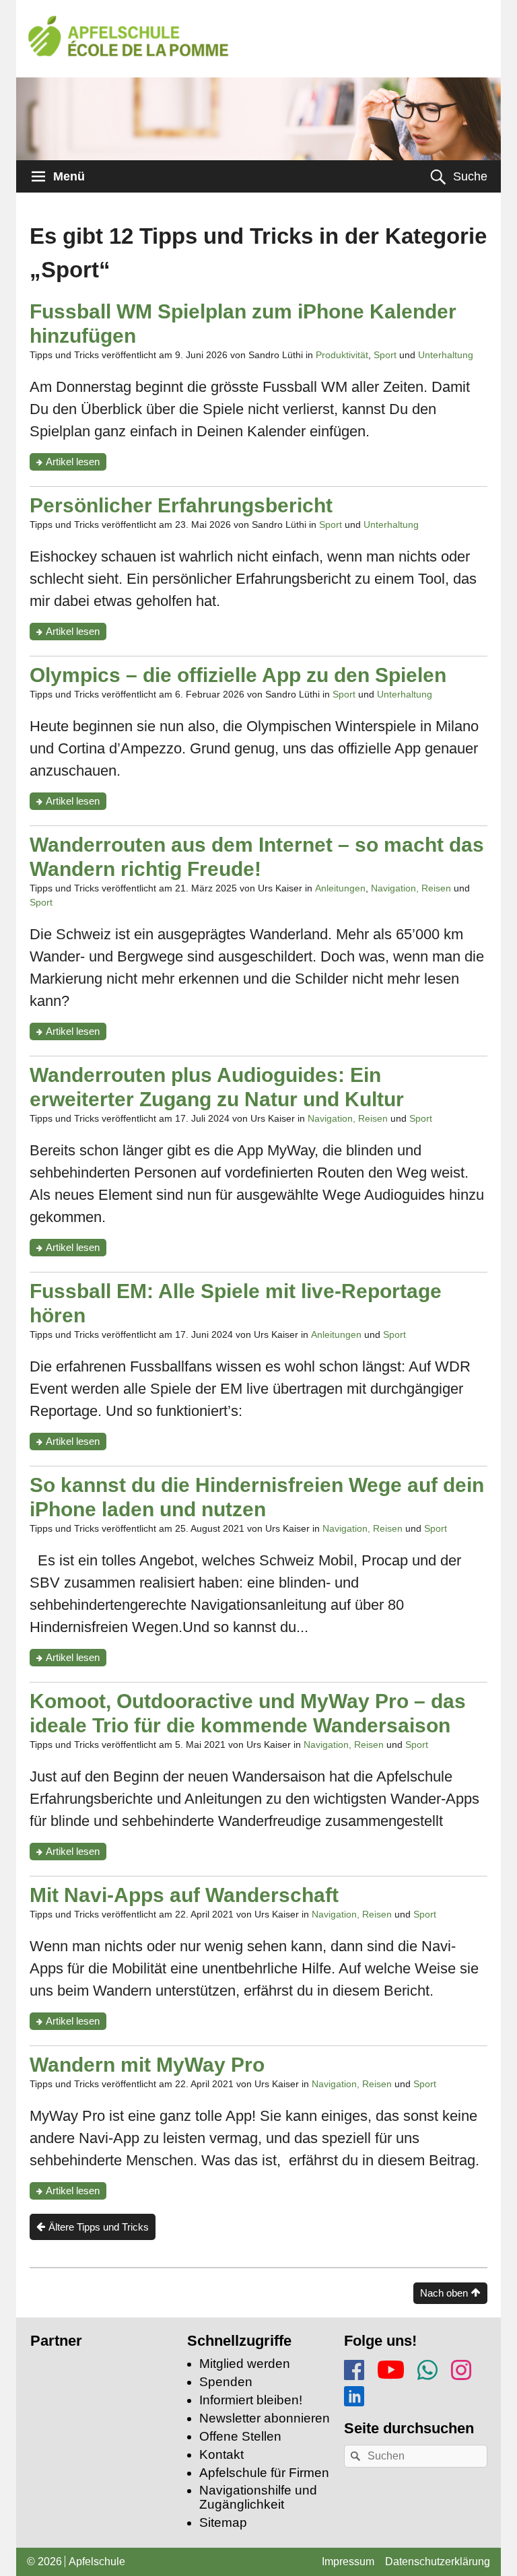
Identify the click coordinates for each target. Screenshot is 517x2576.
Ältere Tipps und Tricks (99, 2227)
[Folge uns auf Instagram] (461, 2368)
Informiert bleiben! (251, 2400)
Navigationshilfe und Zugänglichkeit (258, 2497)
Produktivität (342, 355)
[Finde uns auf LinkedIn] (354, 2394)
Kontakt (221, 2454)
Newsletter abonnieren (265, 2418)
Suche (470, 176)
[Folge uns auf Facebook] (354, 2368)
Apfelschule (97, 2562)
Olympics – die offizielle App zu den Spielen (238, 675)
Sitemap (223, 2522)
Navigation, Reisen (411, 888)
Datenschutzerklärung (438, 2562)
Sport (385, 355)
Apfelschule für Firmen (264, 2473)
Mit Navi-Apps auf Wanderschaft (184, 1895)
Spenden (226, 2382)
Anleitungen (340, 888)
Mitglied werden (245, 2364)
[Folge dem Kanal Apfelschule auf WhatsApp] (427, 2368)
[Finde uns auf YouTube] (391, 2367)
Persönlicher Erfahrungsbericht (181, 505)
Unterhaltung (446, 355)
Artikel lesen (76, 463)
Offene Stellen (240, 2436)
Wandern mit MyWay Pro (147, 2065)
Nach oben (444, 2293)
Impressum (348, 2562)
